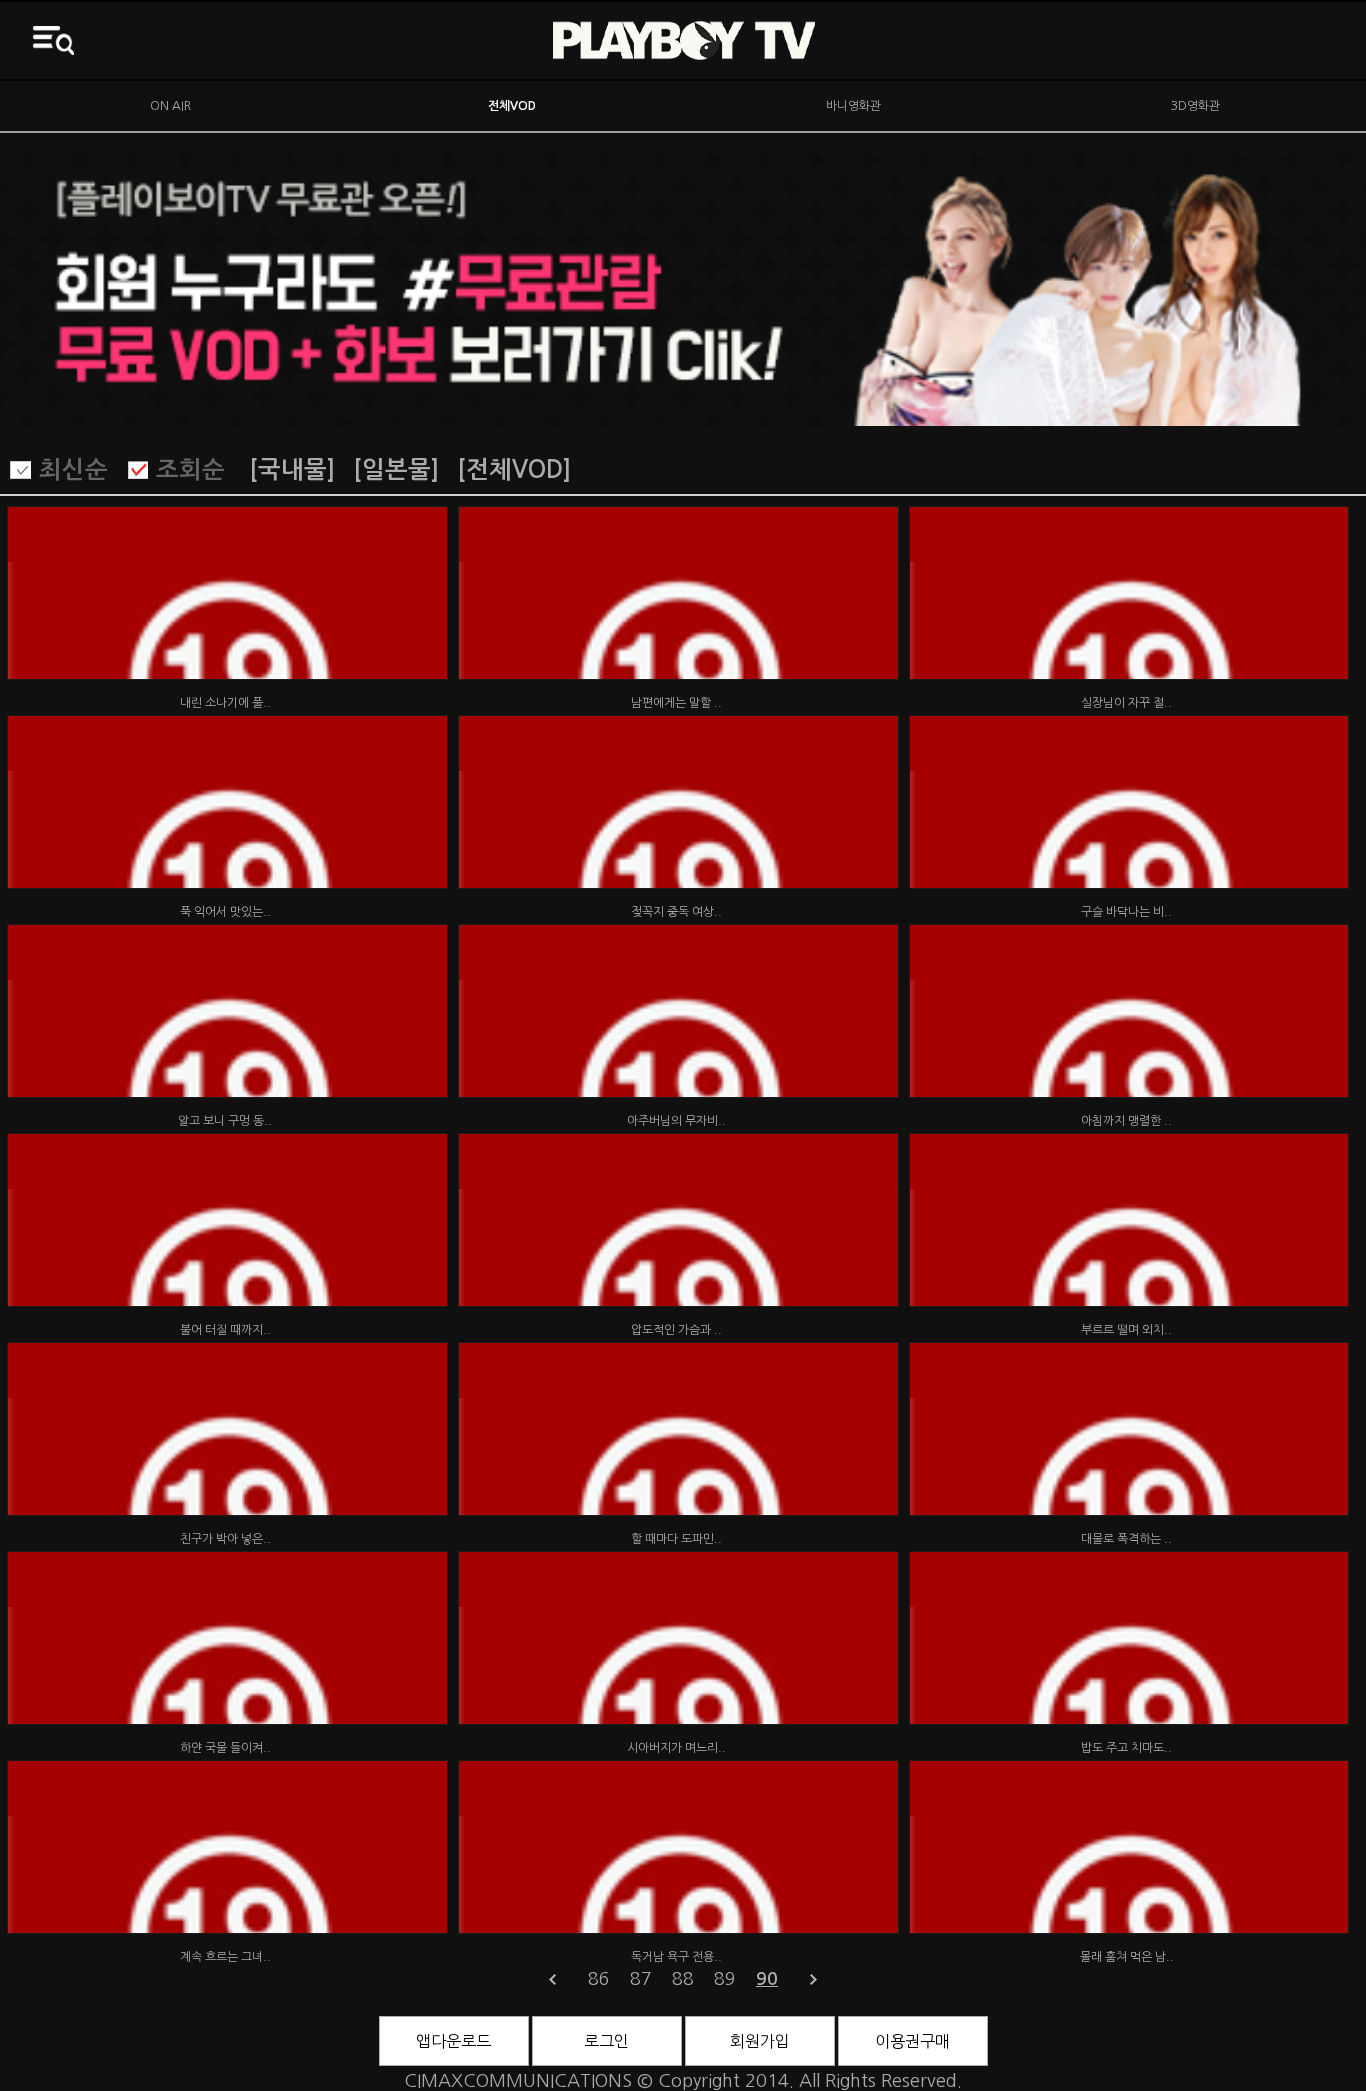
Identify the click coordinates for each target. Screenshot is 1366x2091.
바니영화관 (853, 106)
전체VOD (512, 106)
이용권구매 (912, 2041)
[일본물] (396, 470)
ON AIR (170, 106)
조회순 (190, 470)
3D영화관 (1195, 106)
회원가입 (760, 2041)
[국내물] (292, 470)
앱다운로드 (453, 2041)
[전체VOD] (514, 470)
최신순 (73, 470)
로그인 (606, 2041)
